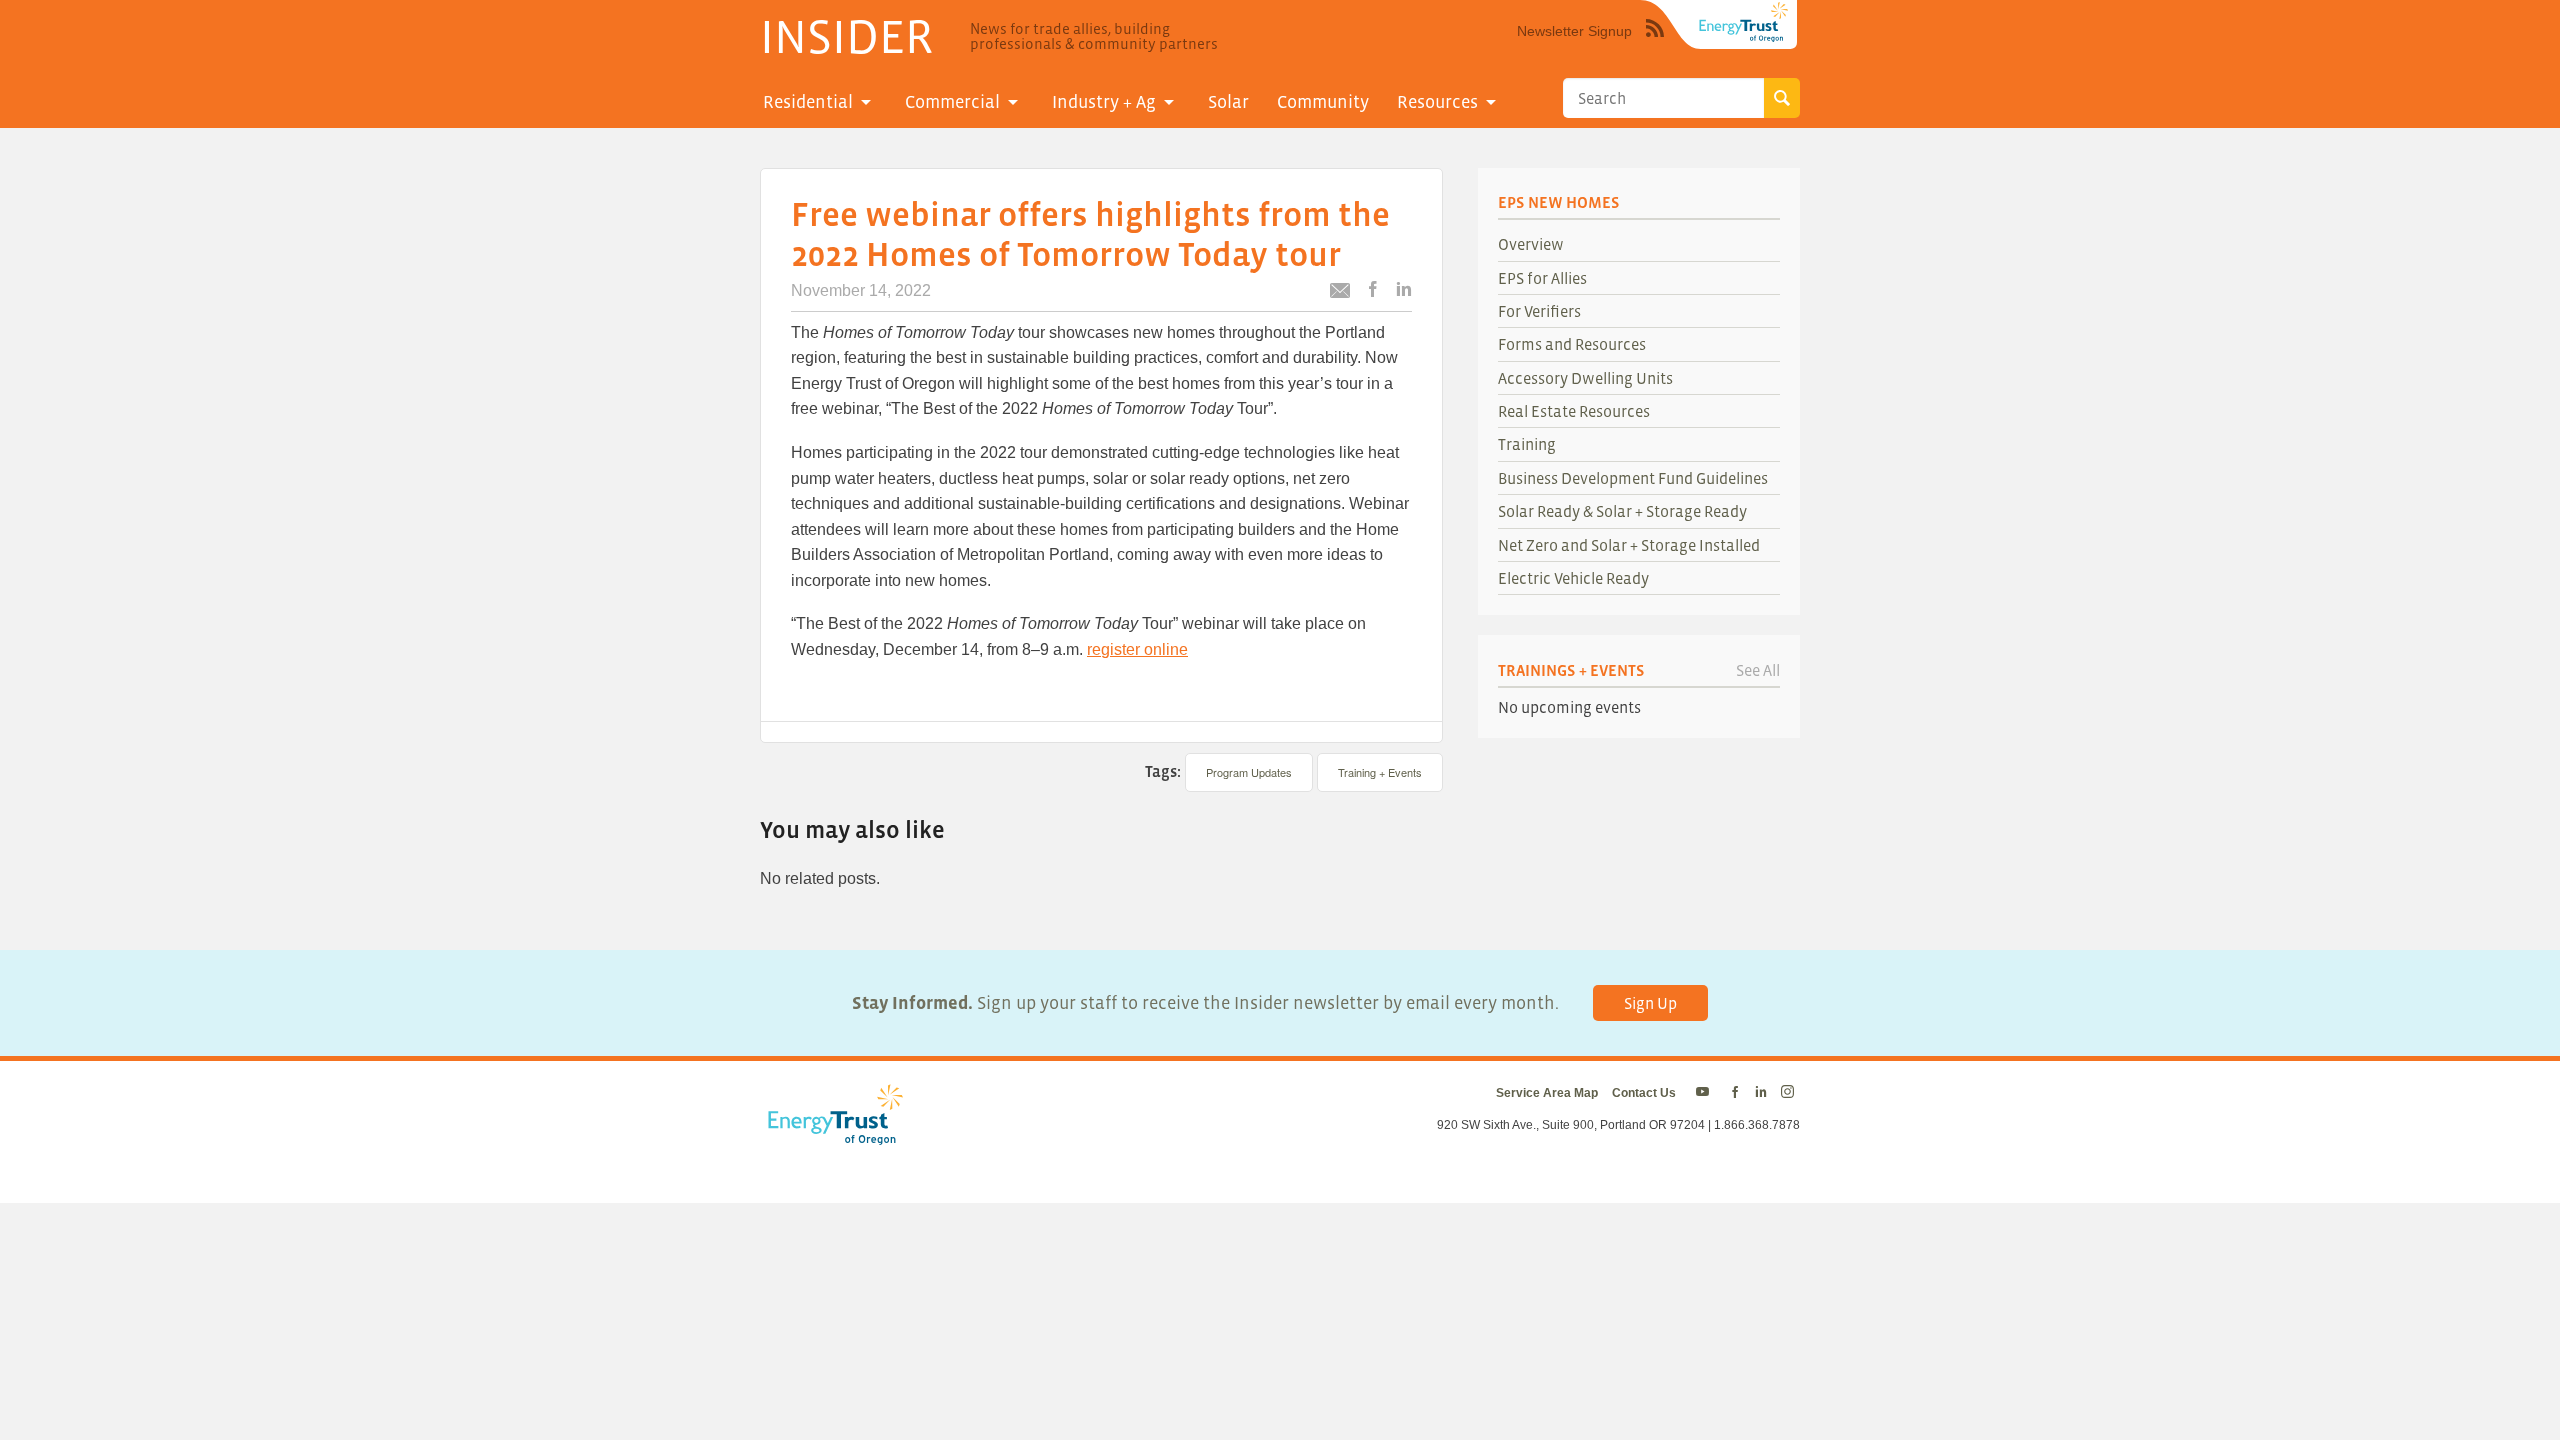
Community (1323, 102)
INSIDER (846, 36)
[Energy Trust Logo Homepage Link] (832, 1135)
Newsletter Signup (1574, 31)
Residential (808, 102)
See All (1758, 670)
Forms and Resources (1572, 344)
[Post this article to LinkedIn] (1404, 290)
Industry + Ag (1104, 102)
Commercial (952, 102)
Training (1527, 444)
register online (1137, 649)
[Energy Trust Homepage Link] (1744, 22)
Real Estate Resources (1574, 411)
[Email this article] (1340, 293)
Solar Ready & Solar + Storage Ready (1622, 511)
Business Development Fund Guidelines (1633, 478)
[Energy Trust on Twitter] (1705, 1093)
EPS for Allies (1542, 278)
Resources (1437, 102)
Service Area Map (1547, 1093)
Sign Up (1650, 1003)
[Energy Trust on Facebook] (1735, 1093)
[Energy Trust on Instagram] (1790, 1093)
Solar (1228, 102)
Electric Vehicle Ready (1573, 578)
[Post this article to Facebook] (1373, 290)
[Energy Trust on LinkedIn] (1761, 1093)
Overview (1531, 244)
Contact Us (1644, 1093)
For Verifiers (1539, 311)
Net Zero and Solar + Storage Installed (1629, 545)
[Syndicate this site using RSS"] (1655, 43)
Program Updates (1249, 772)
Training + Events (1380, 772)
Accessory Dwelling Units (1585, 378)
